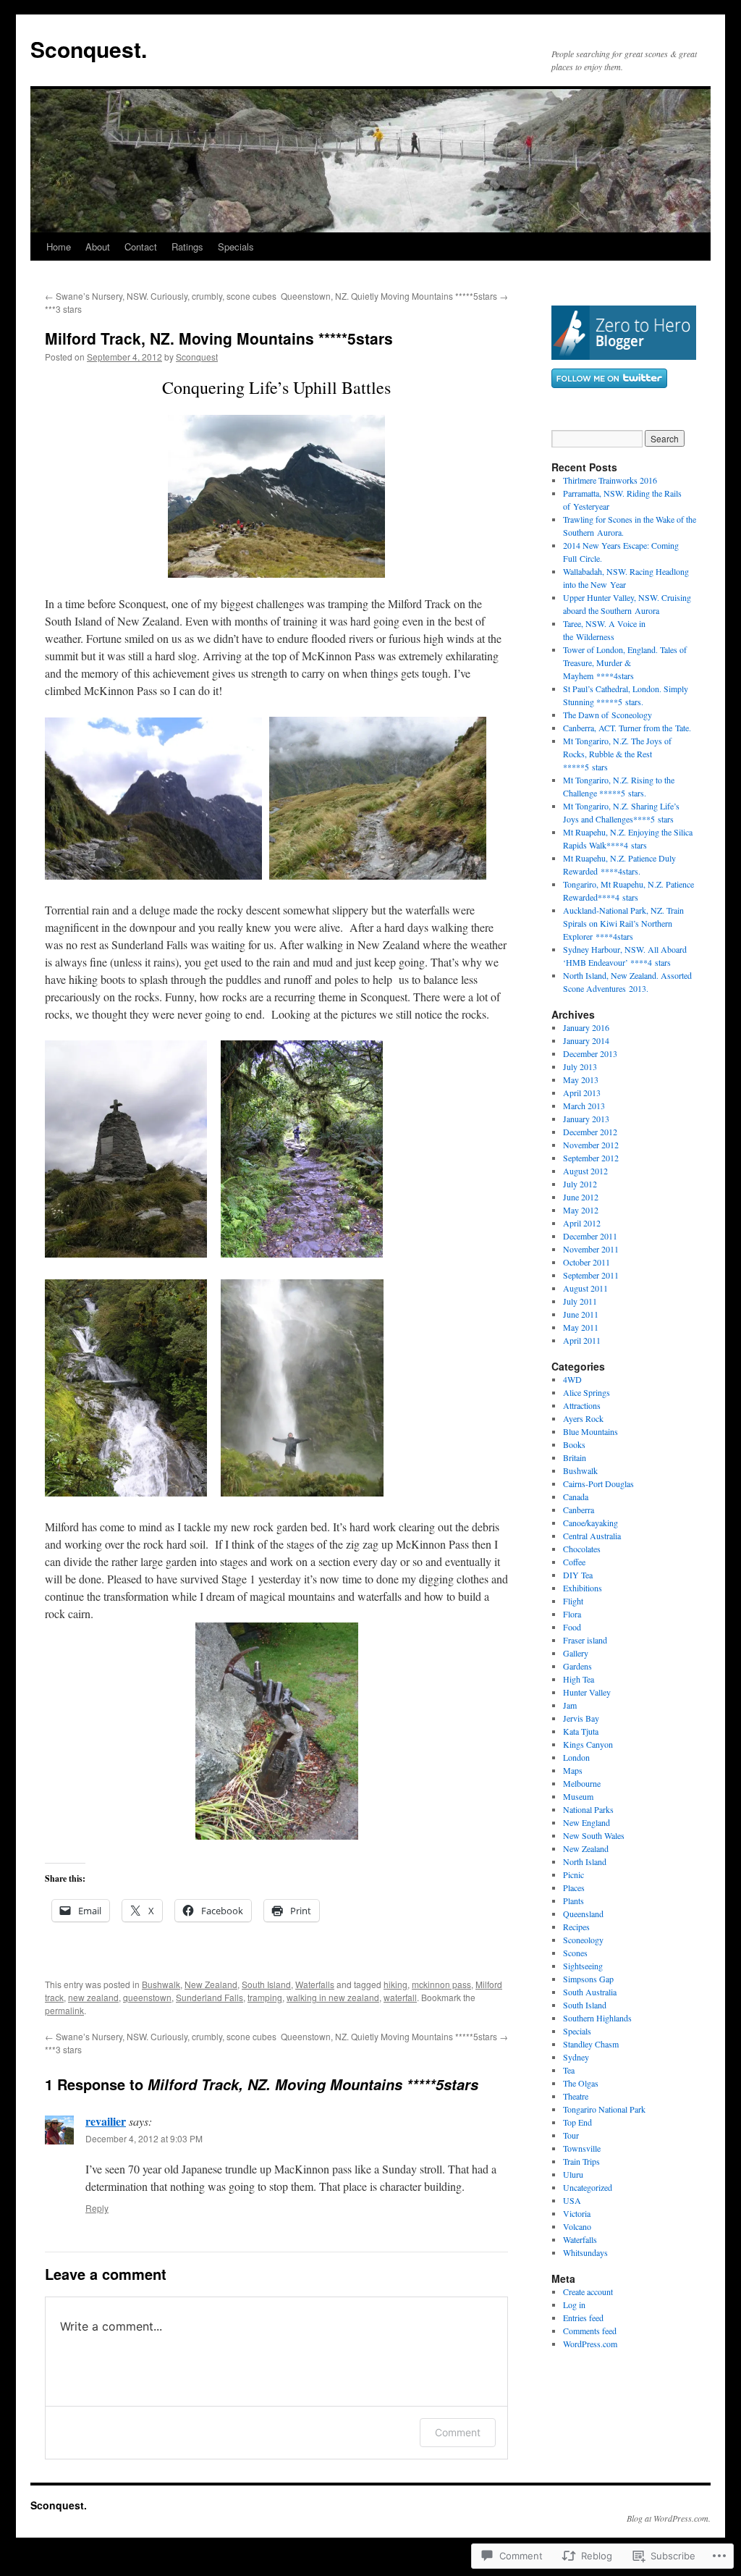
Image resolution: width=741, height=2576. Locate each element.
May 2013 (581, 1079)
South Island (266, 1984)
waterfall (400, 1997)
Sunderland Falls (209, 1997)
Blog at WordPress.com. (669, 2518)
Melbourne (582, 1783)
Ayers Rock (583, 1418)
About (98, 247)
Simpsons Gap (588, 1979)
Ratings (187, 247)
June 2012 (581, 1197)
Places (574, 1887)
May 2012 (581, 1210)
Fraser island (585, 1640)
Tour (571, 2135)
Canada (576, 1497)
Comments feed (590, 2331)
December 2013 (590, 1053)
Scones (575, 1953)
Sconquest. (89, 49)
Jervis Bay (581, 1718)
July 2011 (580, 1301)
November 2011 (591, 1249)
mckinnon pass (441, 1984)
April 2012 (582, 1223)
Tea (569, 2070)
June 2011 (581, 1314)
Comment (458, 2432)
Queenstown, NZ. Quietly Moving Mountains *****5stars (394, 296)
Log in (574, 2304)
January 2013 (586, 1119)
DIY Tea (578, 1575)
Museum (578, 1796)
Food (572, 1627)
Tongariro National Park (604, 2109)
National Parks (588, 1809)
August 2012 (585, 1171)
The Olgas (581, 2083)
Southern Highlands (597, 2018)
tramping (265, 1997)
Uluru (573, 2174)
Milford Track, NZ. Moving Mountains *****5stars (219, 338)
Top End (577, 2122)
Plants (573, 1901)
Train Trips (581, 2161)
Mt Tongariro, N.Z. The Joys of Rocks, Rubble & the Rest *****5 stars (617, 754)
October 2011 (587, 1262)
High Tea (579, 1679)
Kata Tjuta (581, 1731)
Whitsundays (585, 2252)
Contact (141, 247)
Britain (575, 1457)
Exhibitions (583, 1588)
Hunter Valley (587, 1692)
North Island (585, 1861)
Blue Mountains (590, 1431)
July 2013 (580, 1066)
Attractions (582, 1405)
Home (59, 247)
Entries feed (583, 2318)
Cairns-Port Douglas (598, 1483)
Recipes (576, 1927)
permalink (64, 2010)
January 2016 (586, 1027)
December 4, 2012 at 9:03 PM (144, 2138)
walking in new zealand (333, 1997)
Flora (572, 1614)
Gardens (577, 1666)
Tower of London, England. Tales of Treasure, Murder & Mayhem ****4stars (625, 662)
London (576, 1757)
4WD (572, 1379)
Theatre (576, 2096)
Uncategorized (588, 2187)
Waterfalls (315, 1984)
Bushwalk (161, 1984)
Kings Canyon (588, 1744)
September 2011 (591, 1275)
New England (587, 1822)
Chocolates (582, 1549)
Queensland (583, 1914)
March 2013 (584, 1106)
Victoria (577, 2213)
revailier (106, 2121)
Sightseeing (583, 1966)
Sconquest (197, 357)
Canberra (579, 1510)
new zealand (93, 1997)
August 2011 (585, 1288)
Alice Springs (587, 1392)
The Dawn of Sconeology (607, 715)
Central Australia (592, 1536)
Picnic (573, 1874)
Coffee (574, 1562)
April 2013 (582, 1093)
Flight (573, 1601)
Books (574, 1444)
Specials (236, 247)
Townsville (582, 2148)
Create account (588, 2291)
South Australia (590, 1992)
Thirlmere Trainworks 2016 (610, 480)
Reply (97, 2208)
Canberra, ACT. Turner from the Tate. (627, 728)
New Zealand (211, 1984)
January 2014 (586, 1040)
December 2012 (590, 1132)
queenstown (147, 1997)
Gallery (576, 1653)
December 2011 (590, 1236)
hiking (395, 1984)
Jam (570, 1705)
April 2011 (582, 1340)
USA (572, 2200)
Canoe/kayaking (590, 1523)
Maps (573, 1770)
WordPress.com (590, 2344)
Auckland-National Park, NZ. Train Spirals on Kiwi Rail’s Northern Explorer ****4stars (623, 923)
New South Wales (594, 1835)
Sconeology (583, 1940)
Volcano (577, 2226)
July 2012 (580, 1184)
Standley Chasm (591, 2044)
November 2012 (591, 1145)
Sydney (576, 2057)
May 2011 (581, 1327)
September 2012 (591, 1158)
